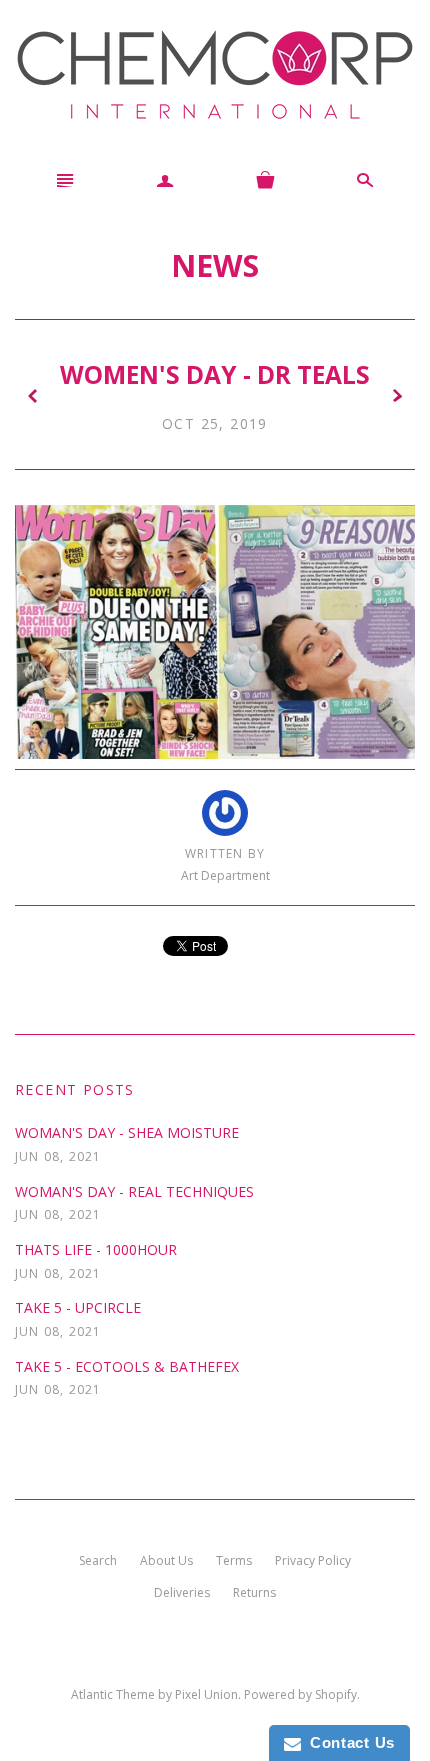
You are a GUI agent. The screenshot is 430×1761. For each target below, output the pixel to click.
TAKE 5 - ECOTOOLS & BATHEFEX (127, 1366)
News (215, 265)
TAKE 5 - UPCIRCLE (78, 1307)
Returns (254, 1592)
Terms (234, 1560)
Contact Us (348, 1742)
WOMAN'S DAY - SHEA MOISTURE (127, 1132)
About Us (166, 1560)
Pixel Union (206, 1694)
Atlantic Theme (113, 1694)
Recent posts (75, 1089)
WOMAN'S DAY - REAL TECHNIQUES (134, 1191)
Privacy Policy (313, 1560)
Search (98, 1560)
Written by (225, 854)
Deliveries (182, 1592)
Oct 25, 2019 (215, 423)
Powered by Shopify (300, 1694)
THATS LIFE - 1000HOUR (96, 1249)
